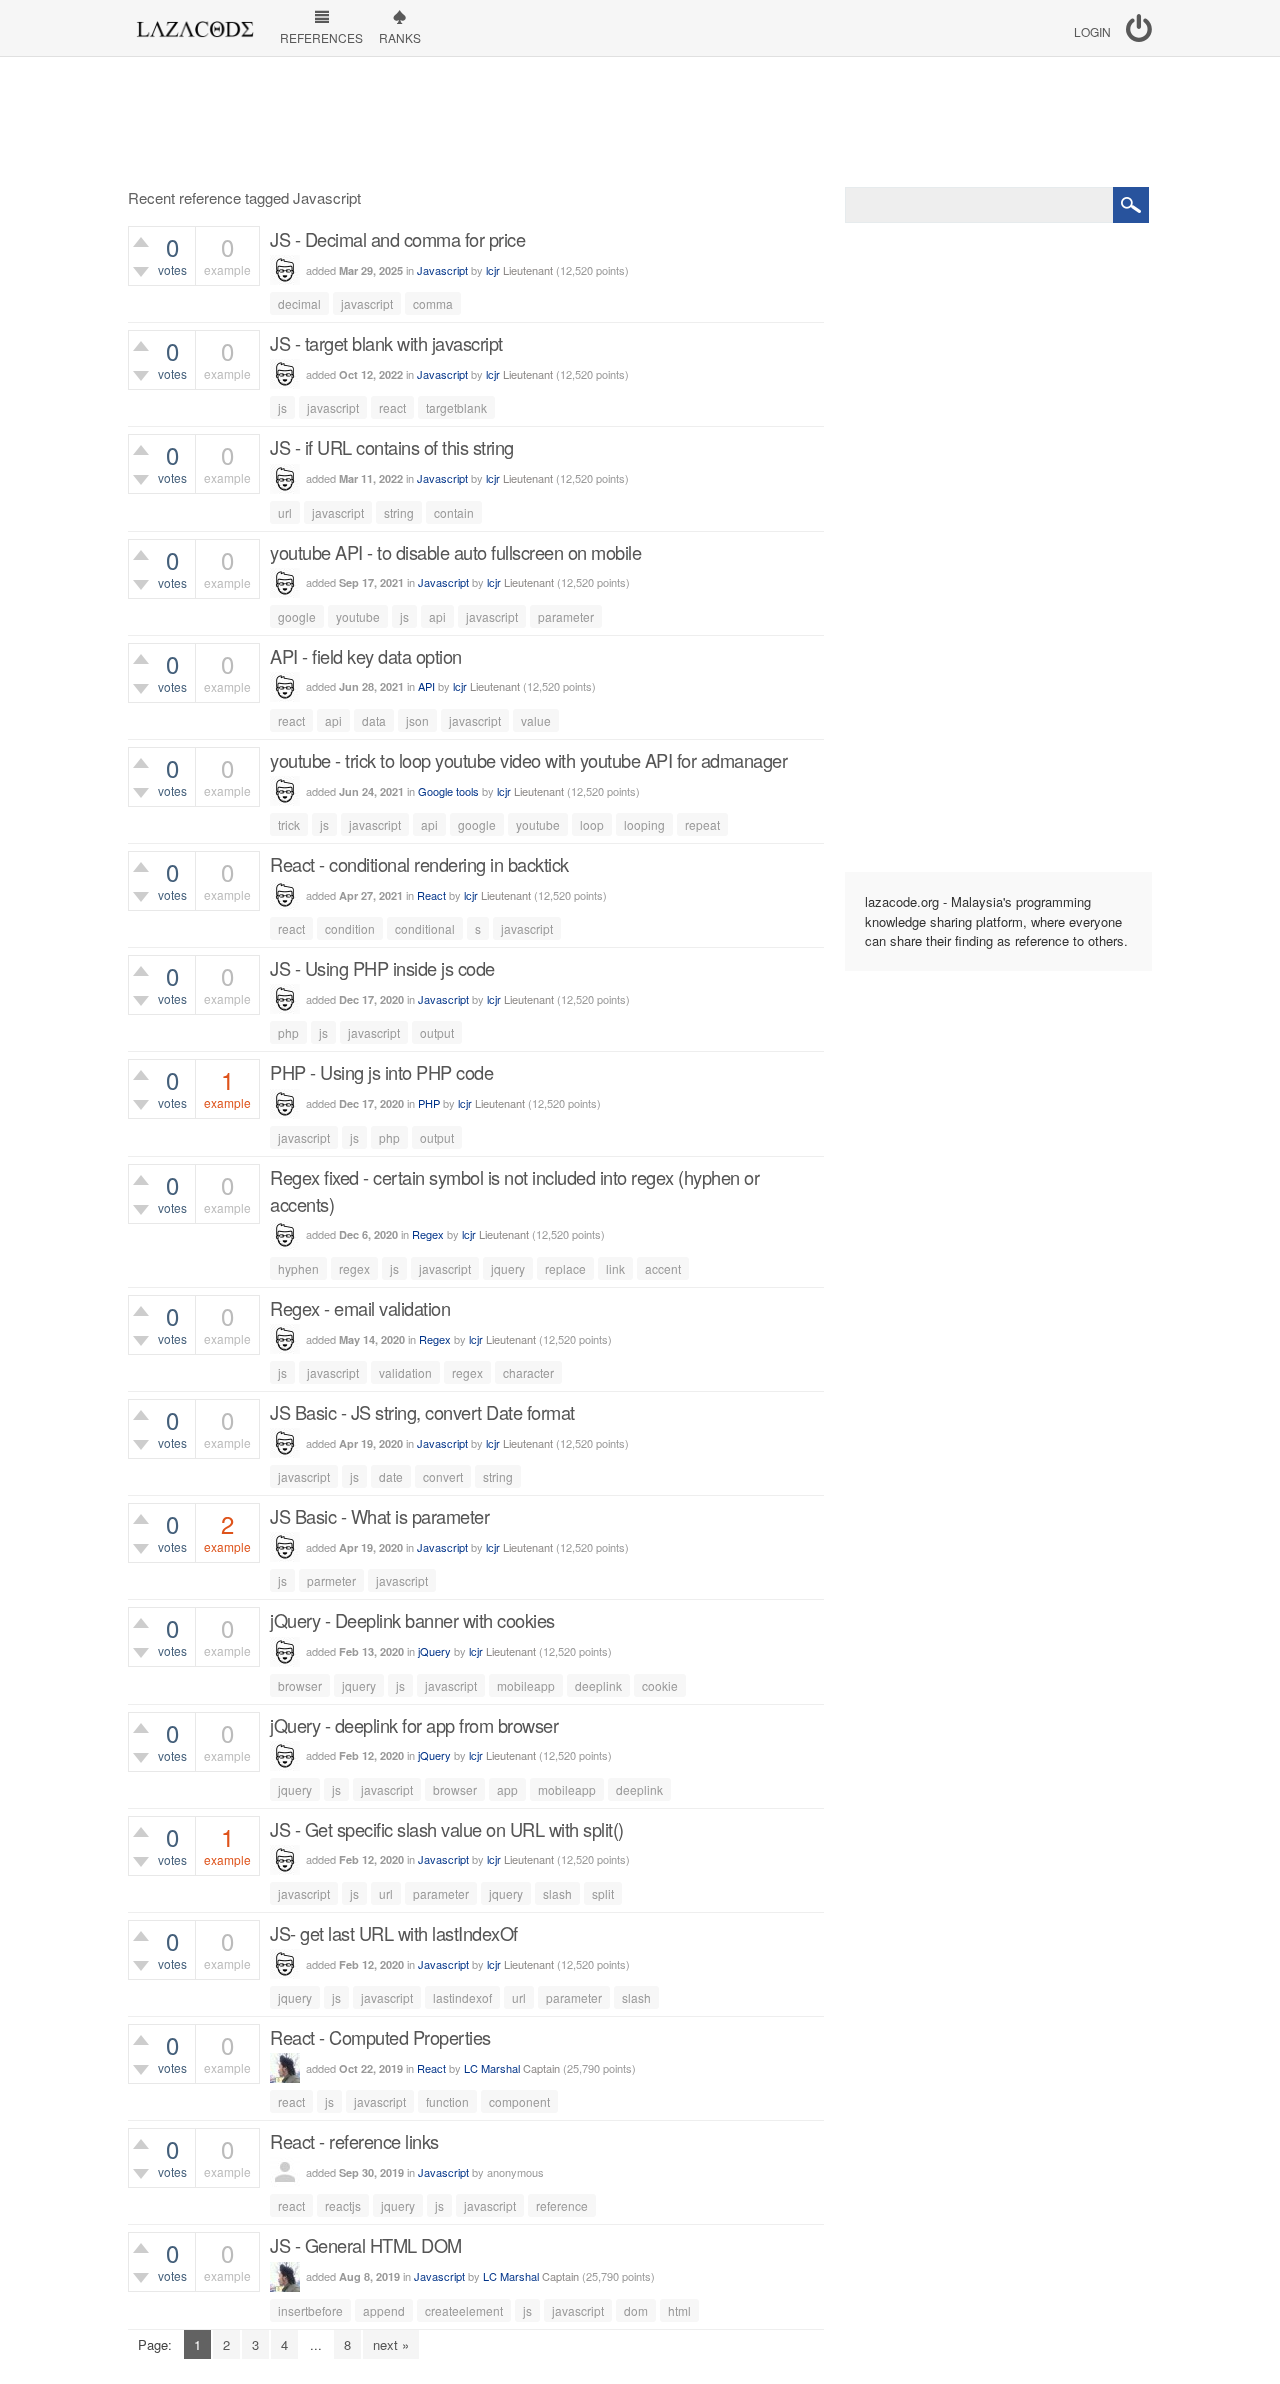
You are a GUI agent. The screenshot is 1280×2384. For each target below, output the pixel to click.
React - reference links (354, 2141)
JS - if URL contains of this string (392, 447)
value (536, 720)
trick (289, 824)
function (447, 2101)
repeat (702, 824)
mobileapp (526, 1685)
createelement (464, 2310)
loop (592, 824)
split (603, 1893)
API (426, 686)
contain (454, 512)
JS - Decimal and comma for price (397, 239)
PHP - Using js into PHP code (381, 1072)
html (679, 2310)
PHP (429, 1103)
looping (644, 824)
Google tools (448, 791)
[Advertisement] (640, 122)
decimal (299, 303)
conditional (425, 928)
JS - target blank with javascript (386, 343)
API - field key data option (366, 656)
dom (636, 2310)
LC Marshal (492, 2068)
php (288, 1032)
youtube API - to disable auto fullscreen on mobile (455, 552)
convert (443, 1476)
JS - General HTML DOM (366, 2245)
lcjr (493, 270)
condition (350, 928)
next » (391, 2344)
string (399, 512)
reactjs (343, 2205)
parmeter (331, 1580)
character (528, 1372)
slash (557, 1893)
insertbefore (310, 2310)
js (282, 407)
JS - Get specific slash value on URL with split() (447, 1829)
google (297, 616)
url (285, 512)
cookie (660, 1685)
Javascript (442, 270)
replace (565, 1268)
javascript (367, 303)
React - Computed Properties (380, 2037)
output (437, 1032)
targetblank (456, 407)
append (384, 2310)
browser (300, 1685)
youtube (358, 616)
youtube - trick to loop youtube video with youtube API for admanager (528, 760)
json (417, 720)
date (391, 1476)
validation (405, 1372)
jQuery (434, 1651)
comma (433, 303)
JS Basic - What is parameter (379, 1516)
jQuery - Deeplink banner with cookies (412, 1620)
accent (663, 1268)
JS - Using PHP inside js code (382, 968)
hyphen (298, 1268)
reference (562, 2205)
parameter (566, 616)
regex (354, 1268)
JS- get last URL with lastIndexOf (394, 1933)
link (615, 1268)
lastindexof (462, 1997)
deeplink (598, 1685)
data (374, 720)
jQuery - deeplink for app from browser (414, 1725)
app (507, 1789)
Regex (428, 1234)
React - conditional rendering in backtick (419, 864)
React (431, 895)
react (392, 407)
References (321, 37)
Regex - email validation (360, 1308)
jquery (508, 1268)
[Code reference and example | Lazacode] (194, 24)
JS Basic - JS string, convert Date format (422, 1412)
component (519, 2101)
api (437, 616)
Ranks (400, 37)
